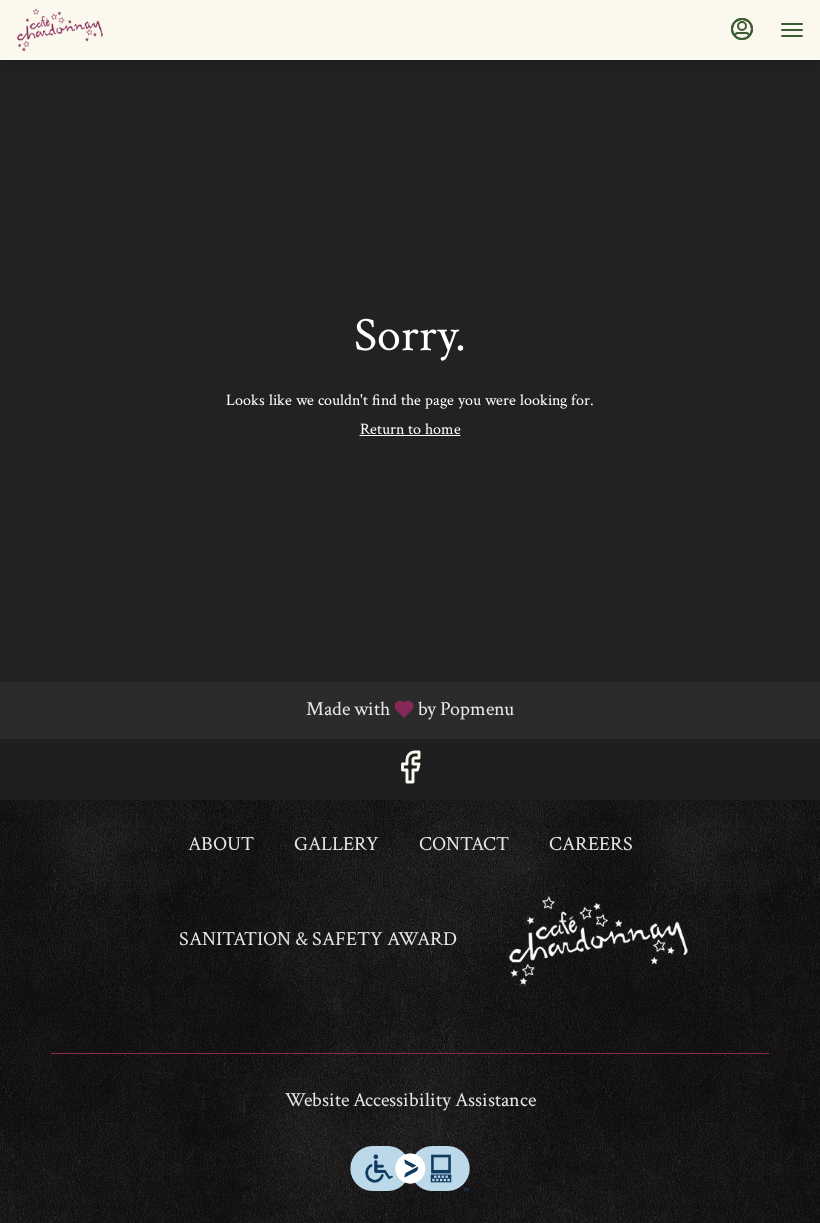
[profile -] (742, 29)
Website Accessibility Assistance (410, 1100)
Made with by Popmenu (264, 709)
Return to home (410, 429)
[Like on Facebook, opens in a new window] (410, 774)
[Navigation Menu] (792, 30)
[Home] (599, 939)
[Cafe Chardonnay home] (106, 30)
